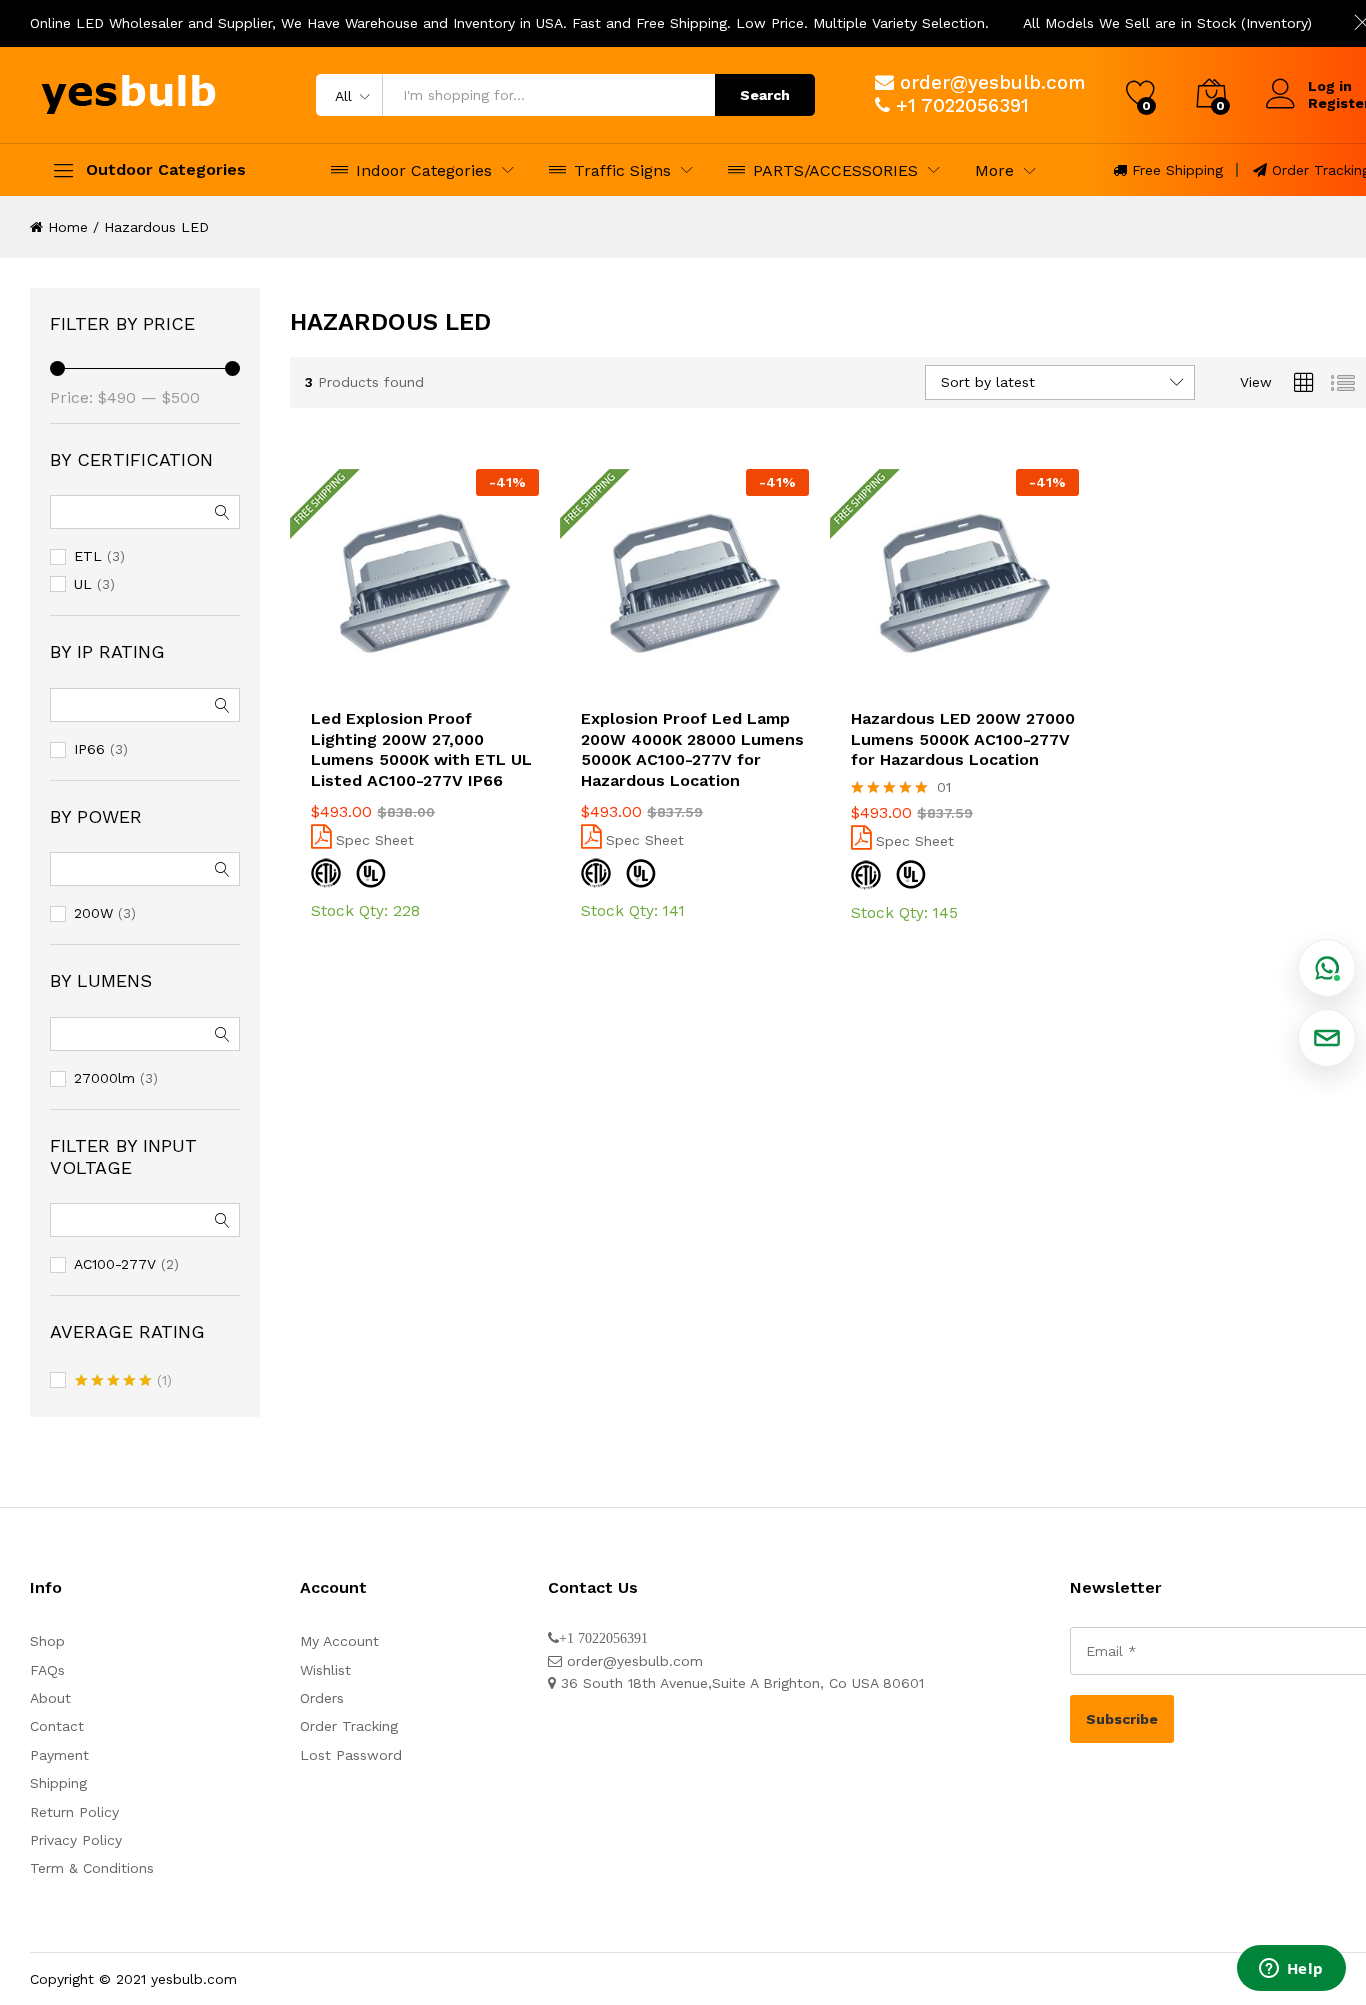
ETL (88, 556)
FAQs (47, 1670)
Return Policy (74, 1812)
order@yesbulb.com (993, 82)
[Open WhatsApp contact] (1327, 968)
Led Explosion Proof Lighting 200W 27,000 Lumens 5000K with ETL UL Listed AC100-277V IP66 (421, 749)
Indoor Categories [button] (424, 170)
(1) (123, 1382)
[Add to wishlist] (425, 685)
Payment (59, 1755)
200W (93, 913)
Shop (47, 1641)
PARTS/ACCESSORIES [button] (835, 170)
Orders (322, 1698)
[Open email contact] (1327, 1038)
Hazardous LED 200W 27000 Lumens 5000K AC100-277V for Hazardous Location (963, 739)
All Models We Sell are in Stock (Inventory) (1167, 23)
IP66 (89, 749)
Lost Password (351, 1755)
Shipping (58, 1783)
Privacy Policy (76, 1840)
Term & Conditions (92, 1868)
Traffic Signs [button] (622, 170)
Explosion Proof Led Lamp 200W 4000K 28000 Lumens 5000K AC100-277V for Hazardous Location (692, 749)
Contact (57, 1726)
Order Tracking (349, 1726)
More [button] (994, 171)
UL (83, 584)
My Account (339, 1641)
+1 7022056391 (962, 105)
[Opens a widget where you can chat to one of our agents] (1291, 1970)
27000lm (104, 1078)
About (50, 1698)
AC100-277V (115, 1264)
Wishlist (325, 1670)
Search (765, 95)
